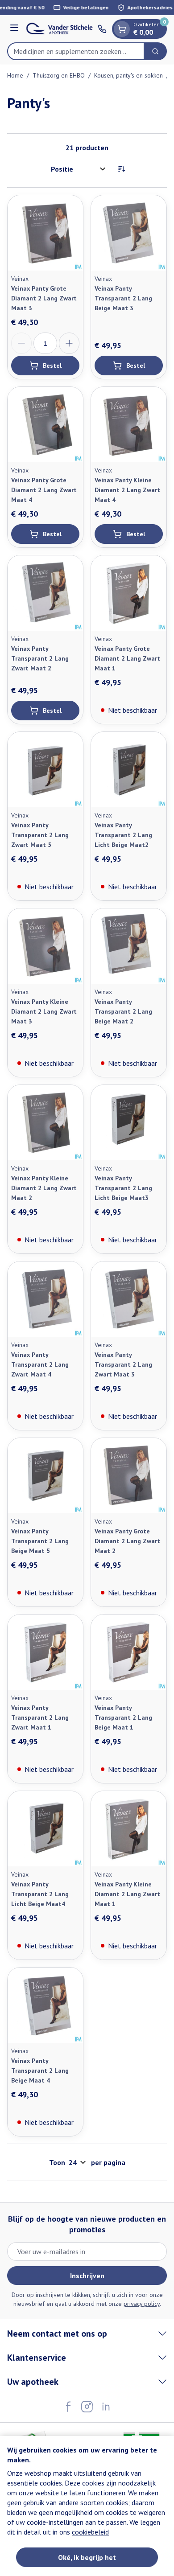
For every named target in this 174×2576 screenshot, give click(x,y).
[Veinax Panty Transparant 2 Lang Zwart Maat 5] (45, 770)
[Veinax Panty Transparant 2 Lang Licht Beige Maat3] (129, 1123)
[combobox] (76, 51)
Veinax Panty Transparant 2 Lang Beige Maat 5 (40, 1541)
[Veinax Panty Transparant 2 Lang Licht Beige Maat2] (129, 770)
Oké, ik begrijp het (87, 2557)
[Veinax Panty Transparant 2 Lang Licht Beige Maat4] (45, 1829)
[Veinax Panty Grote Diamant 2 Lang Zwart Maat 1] (129, 593)
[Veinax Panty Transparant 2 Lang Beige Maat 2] (129, 946)
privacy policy (142, 2304)
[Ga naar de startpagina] (60, 29)
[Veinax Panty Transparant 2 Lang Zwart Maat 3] (129, 1299)
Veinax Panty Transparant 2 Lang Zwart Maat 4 (40, 1364)
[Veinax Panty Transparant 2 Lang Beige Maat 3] (129, 233)
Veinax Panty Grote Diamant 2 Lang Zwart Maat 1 (127, 658)
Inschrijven (87, 2276)
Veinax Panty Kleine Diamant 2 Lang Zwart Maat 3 (44, 1011)
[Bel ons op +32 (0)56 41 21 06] (102, 29)
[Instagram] (87, 2407)
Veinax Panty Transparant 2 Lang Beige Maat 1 (123, 1717)
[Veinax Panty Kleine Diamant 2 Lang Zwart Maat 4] (129, 425)
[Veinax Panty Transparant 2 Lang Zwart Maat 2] (45, 593)
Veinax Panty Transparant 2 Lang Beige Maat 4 (40, 2071)
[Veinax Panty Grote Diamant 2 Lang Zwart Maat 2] (129, 1476)
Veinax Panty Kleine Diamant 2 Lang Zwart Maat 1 (127, 1894)
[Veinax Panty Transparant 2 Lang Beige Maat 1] (129, 1652)
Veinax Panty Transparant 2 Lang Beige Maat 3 (123, 298)
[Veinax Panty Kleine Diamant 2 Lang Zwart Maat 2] (45, 1123)
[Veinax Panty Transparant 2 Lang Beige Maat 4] (45, 2005)
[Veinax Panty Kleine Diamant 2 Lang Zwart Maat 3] (45, 946)
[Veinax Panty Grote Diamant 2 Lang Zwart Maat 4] (45, 425)
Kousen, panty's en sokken (128, 75)
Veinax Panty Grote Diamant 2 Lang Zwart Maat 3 (44, 298)
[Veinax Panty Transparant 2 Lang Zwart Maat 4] (45, 1299)
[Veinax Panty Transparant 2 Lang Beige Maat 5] (45, 1476)
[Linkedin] (106, 2407)
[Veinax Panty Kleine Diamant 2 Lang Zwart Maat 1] (129, 1829)
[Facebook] (68, 2407)
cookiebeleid (90, 2532)
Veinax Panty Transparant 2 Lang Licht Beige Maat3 (123, 1188)
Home (15, 75)
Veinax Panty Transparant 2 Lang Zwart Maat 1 (40, 1717)
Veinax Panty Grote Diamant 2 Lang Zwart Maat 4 (44, 490)
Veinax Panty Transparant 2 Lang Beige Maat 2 (123, 1011)
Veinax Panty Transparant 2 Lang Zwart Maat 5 (40, 835)
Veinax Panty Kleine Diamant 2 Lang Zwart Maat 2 (44, 1188)
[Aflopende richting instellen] (121, 169)
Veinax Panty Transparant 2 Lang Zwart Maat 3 (123, 1364)
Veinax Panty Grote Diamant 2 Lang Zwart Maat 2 (127, 1541)
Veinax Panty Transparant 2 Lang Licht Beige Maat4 (40, 1894)
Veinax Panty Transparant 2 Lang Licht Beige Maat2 (123, 835)
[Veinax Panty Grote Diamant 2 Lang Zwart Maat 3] (45, 233)
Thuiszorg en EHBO (59, 75)
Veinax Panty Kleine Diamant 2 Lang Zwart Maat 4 (127, 490)
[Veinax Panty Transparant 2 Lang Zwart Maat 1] (45, 1652)
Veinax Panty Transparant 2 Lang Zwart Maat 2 (40, 658)
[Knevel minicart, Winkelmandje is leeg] (122, 29)
